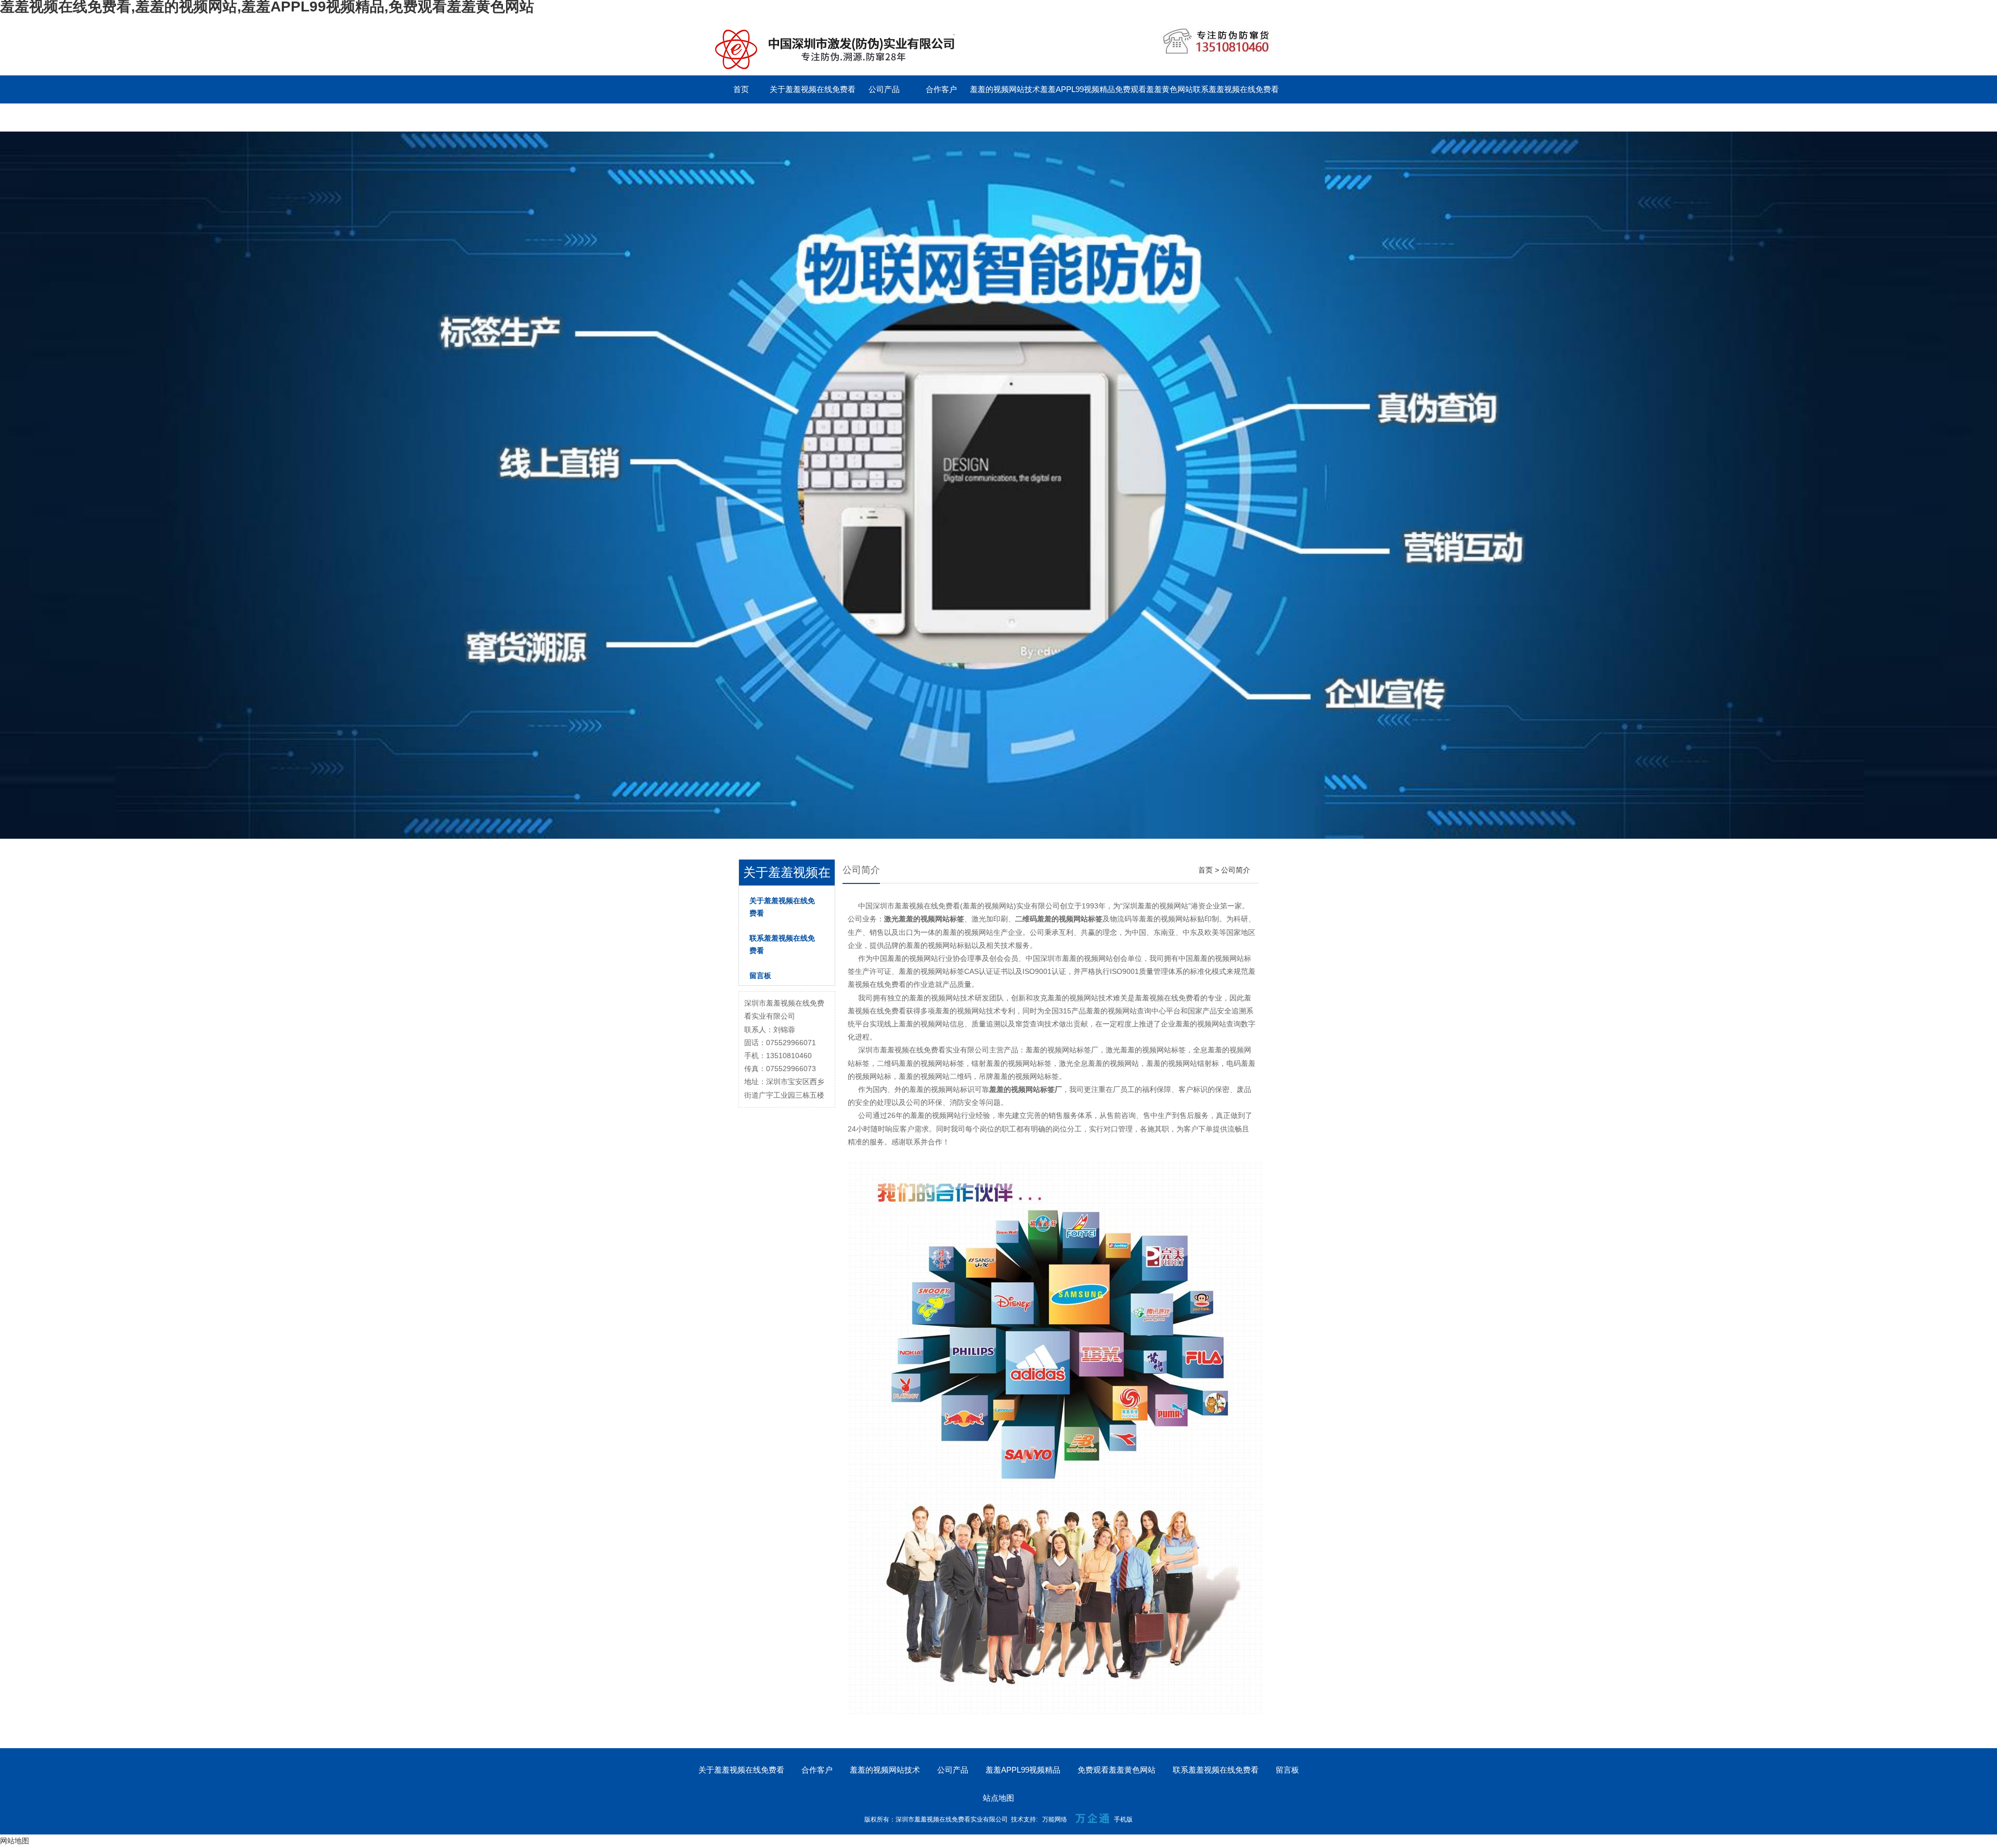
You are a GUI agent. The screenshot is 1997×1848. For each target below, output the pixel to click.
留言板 (741, 117)
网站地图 (15, 1841)
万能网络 (1055, 1819)
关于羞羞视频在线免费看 (813, 89)
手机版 (1123, 1819)
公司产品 (884, 89)
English (798, 117)
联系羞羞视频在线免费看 (1236, 89)
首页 (741, 89)
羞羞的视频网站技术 (1005, 89)
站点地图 (998, 1798)
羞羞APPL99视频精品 (1078, 89)
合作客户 (941, 89)
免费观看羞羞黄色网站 (1154, 89)
